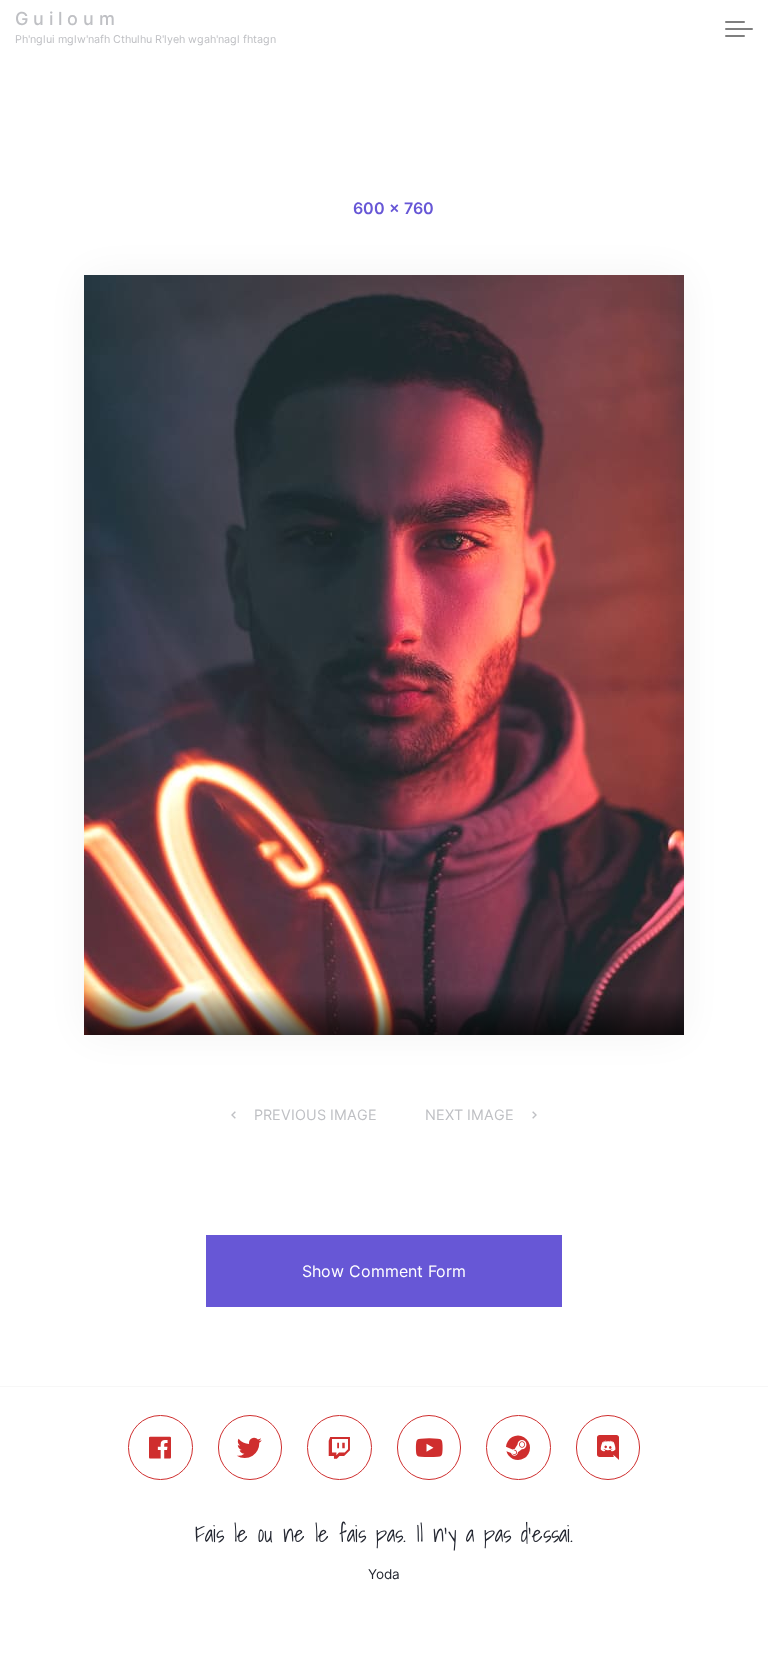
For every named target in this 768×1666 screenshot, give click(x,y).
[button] (384, 1271)
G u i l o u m (65, 18)
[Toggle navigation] (739, 30)
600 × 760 (393, 208)
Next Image (469, 1114)
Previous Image (315, 1114)
